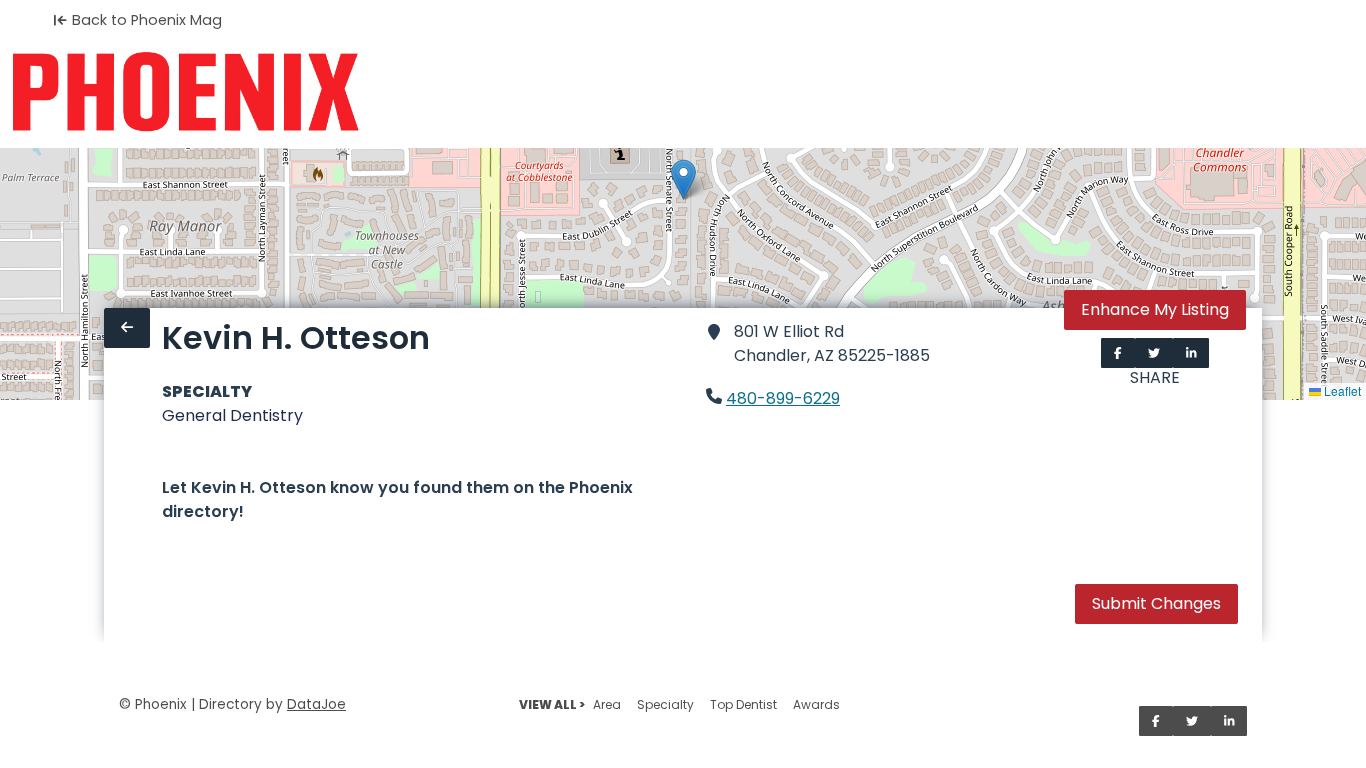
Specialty (665, 704)
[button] (683, 179)
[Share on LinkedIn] (1191, 353)
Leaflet (1341, 390)
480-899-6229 (783, 398)
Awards (816, 704)
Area (607, 704)
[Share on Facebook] (1118, 353)
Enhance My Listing (1155, 309)
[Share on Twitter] (1154, 353)
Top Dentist (743, 704)
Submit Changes (1156, 603)
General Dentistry (232, 415)
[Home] (185, 92)
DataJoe (316, 704)
